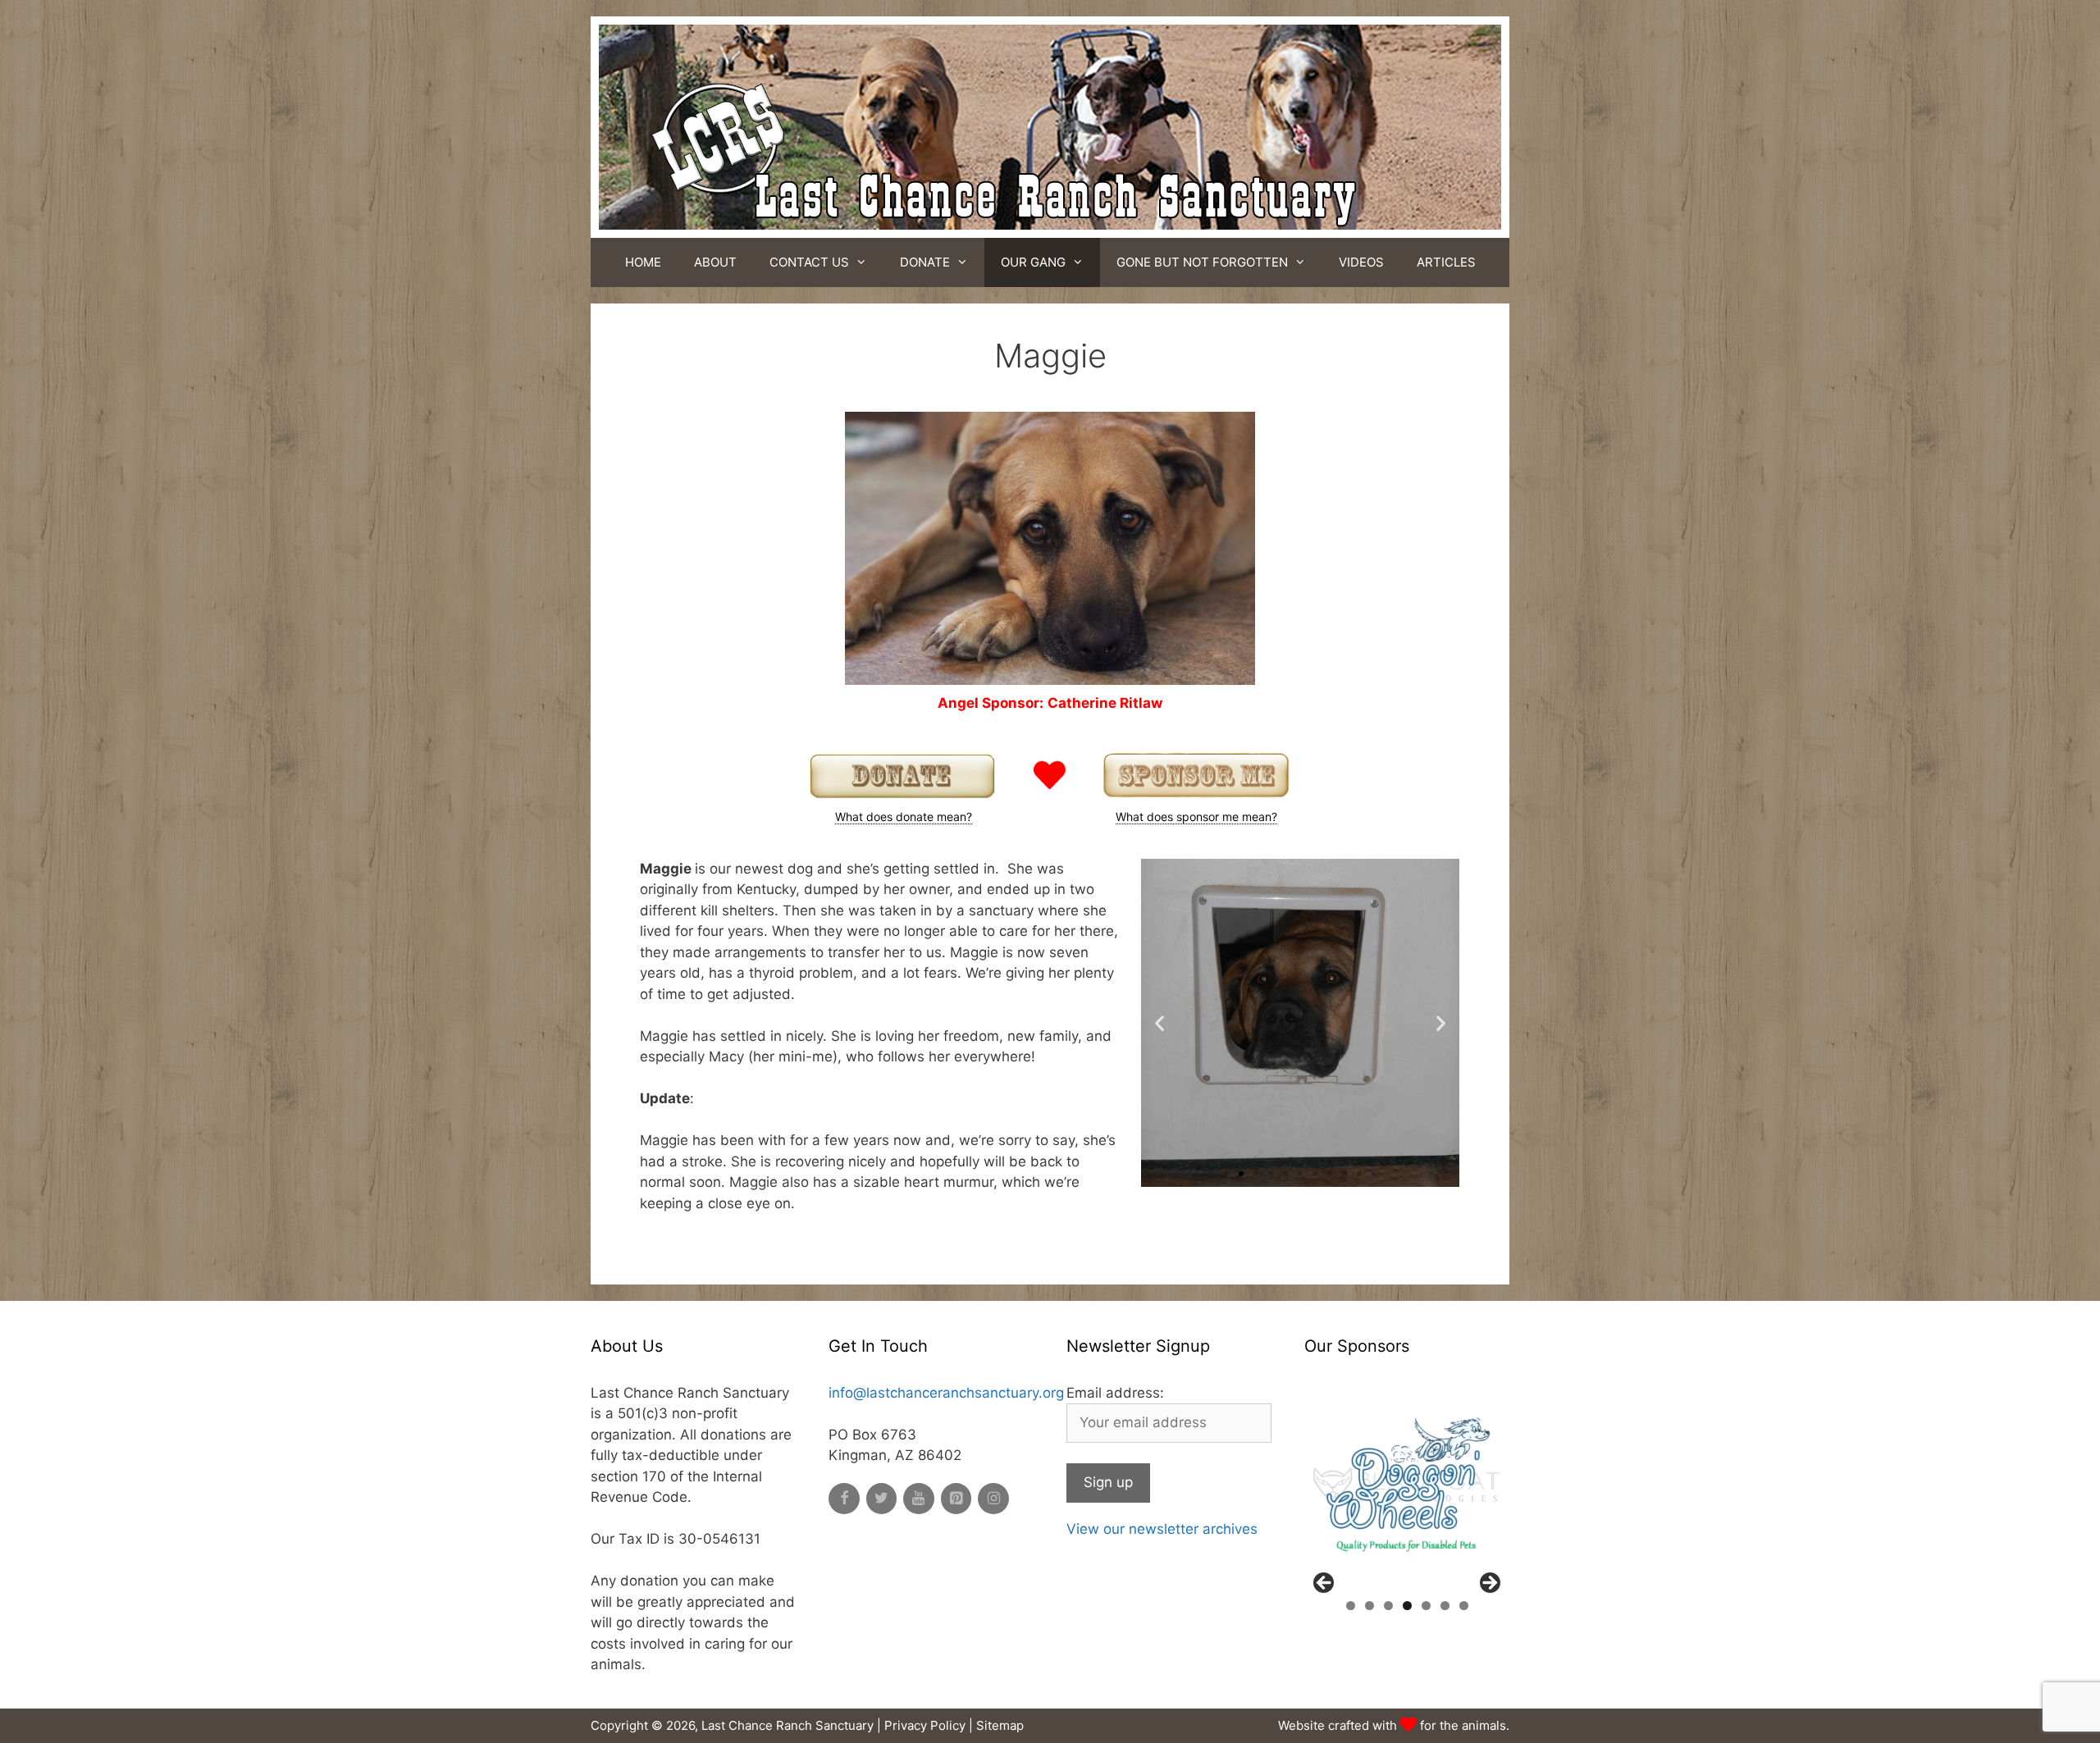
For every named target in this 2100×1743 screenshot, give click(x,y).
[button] (1226, 1174)
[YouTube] (919, 1499)
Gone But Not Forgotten (1202, 262)
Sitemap (1000, 1725)
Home (643, 262)
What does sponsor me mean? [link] (1196, 817)
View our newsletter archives (1162, 1529)
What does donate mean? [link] (904, 817)
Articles (1446, 262)
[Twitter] (882, 1499)
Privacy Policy (925, 1725)
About (715, 262)
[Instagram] (993, 1499)
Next (1489, 1584)
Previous (1325, 1584)
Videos (1361, 262)
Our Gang (1033, 262)
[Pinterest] (956, 1499)
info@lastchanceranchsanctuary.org (946, 1393)
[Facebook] (844, 1499)
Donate (925, 262)
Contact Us (809, 262)
